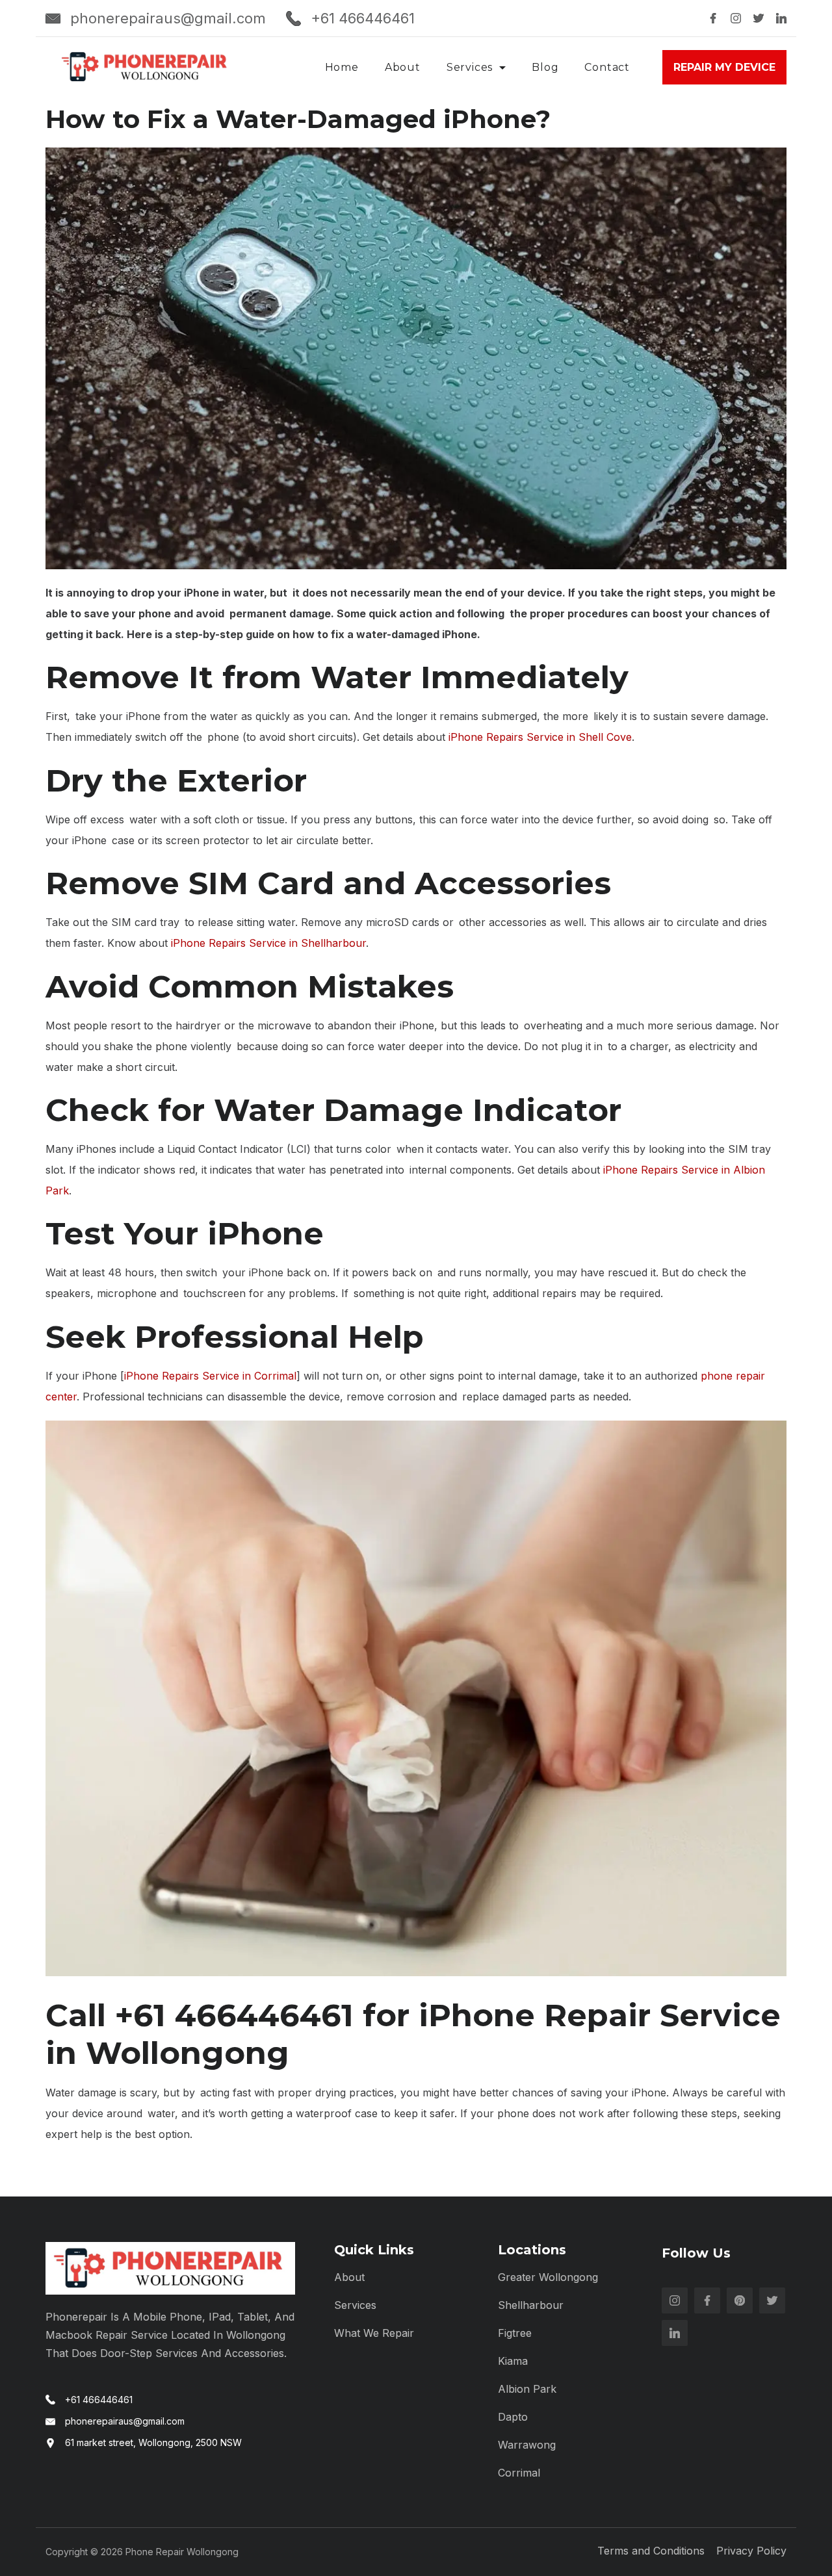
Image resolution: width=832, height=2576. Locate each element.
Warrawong (527, 2445)
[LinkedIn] (781, 18)
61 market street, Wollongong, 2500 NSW (153, 2442)
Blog (545, 67)
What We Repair (374, 2333)
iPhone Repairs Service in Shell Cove (540, 737)
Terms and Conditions (651, 2551)
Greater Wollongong (548, 2277)
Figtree (515, 2333)
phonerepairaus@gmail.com (168, 18)
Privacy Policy (751, 2551)
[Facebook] (713, 18)
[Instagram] (736, 18)
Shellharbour (531, 2305)
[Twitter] (759, 18)
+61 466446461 (363, 18)
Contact (607, 67)
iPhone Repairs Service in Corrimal (210, 1376)
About (403, 67)
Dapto (513, 2417)
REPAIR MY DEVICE (724, 67)
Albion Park (527, 2389)
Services (470, 67)
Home (342, 67)
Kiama (513, 2361)
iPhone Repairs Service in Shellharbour (268, 943)
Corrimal (519, 2473)
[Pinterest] (740, 2300)
